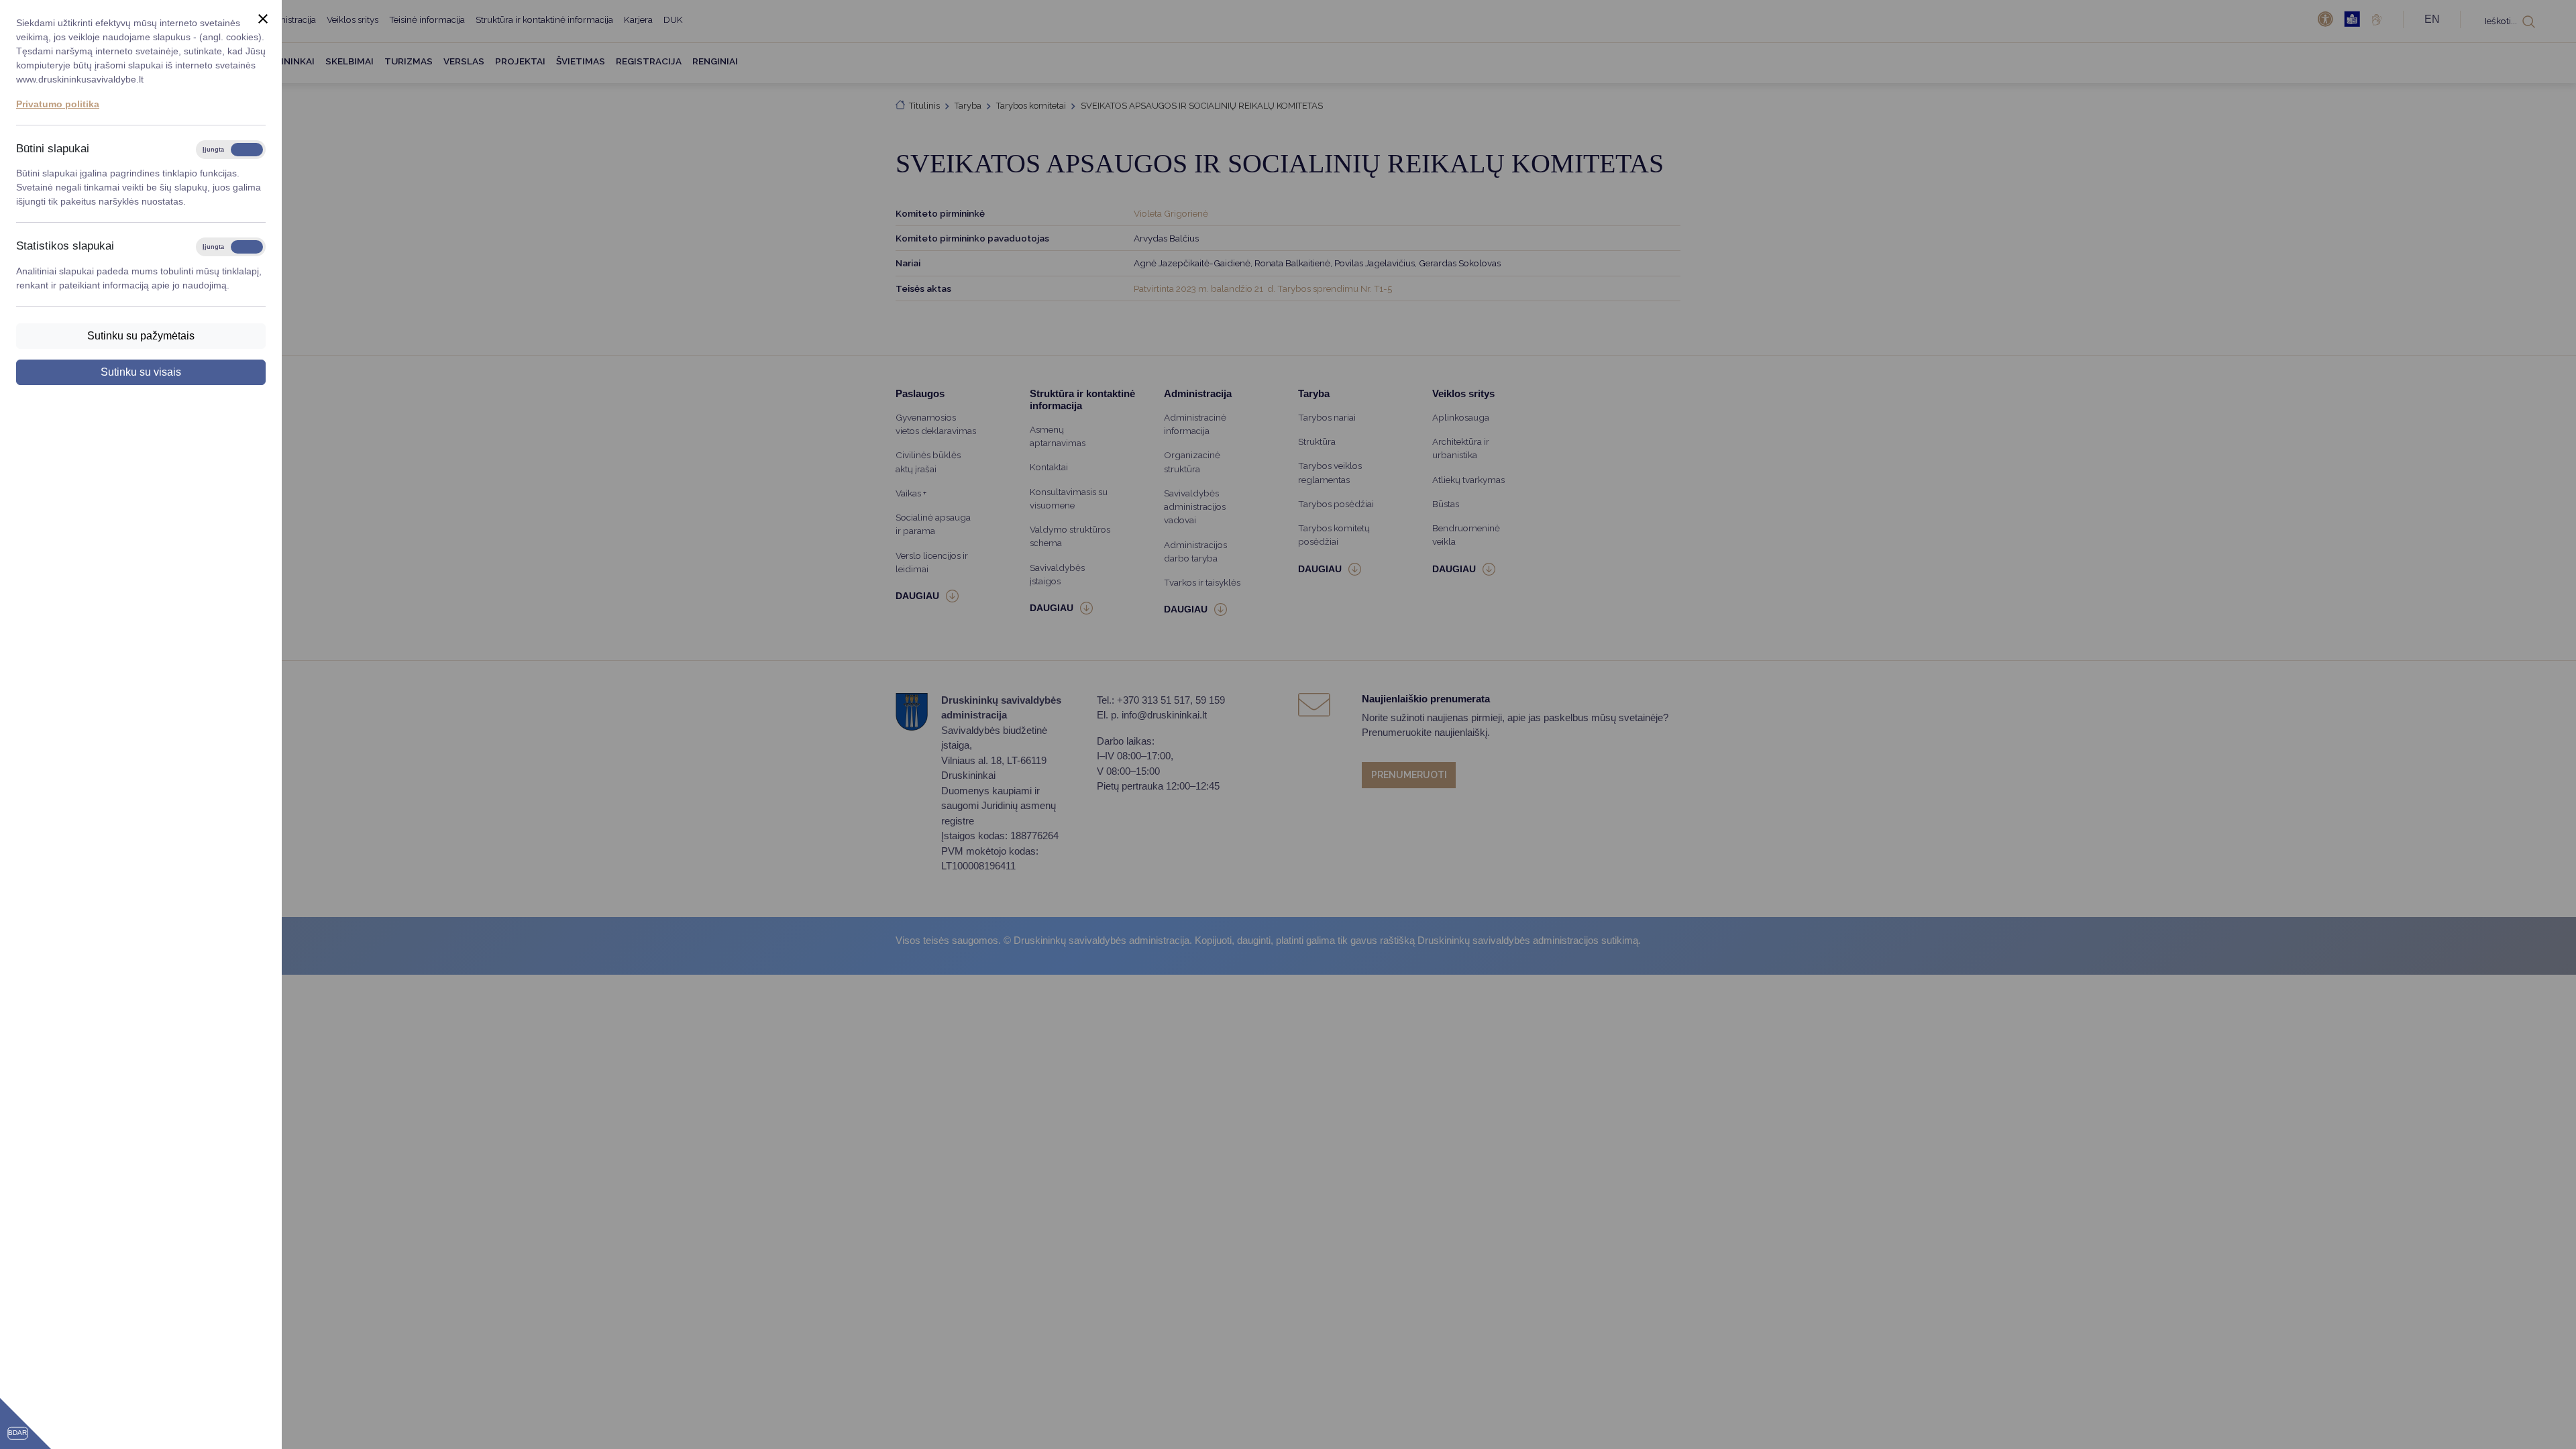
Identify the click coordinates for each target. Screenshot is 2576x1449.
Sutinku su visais (141, 372)
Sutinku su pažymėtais (141, 336)
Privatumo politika (58, 104)
